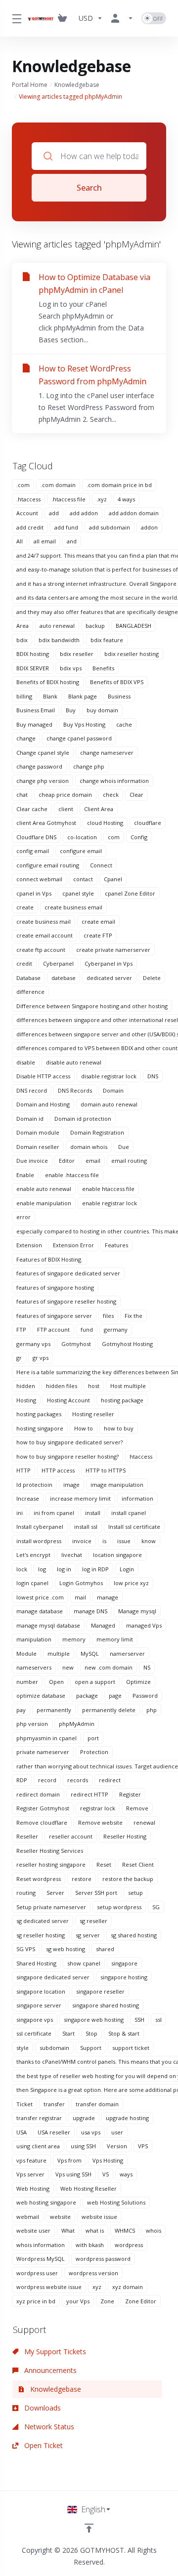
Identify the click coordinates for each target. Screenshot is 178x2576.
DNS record (32, 1090)
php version (32, 1724)
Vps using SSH (73, 2174)
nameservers (34, 1667)
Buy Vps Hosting (84, 724)
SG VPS (26, 1949)
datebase (64, 978)
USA (22, 2132)
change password (39, 766)
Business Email (36, 710)
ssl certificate (34, 2033)
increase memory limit (80, 1498)
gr (19, 1358)
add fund (66, 527)
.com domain (58, 485)
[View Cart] (64, 18)
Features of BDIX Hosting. (49, 1259)
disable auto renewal (74, 1062)
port (93, 1738)
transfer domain (97, 2104)
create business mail (44, 921)
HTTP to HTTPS (106, 1470)
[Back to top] (89, 2528)
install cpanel (129, 1513)
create (25, 907)
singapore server (39, 2005)
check (111, 795)
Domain (113, 1090)
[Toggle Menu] (14, 18)
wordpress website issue (49, 2287)
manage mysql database (48, 1625)
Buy (71, 710)
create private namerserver (113, 950)
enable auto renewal (44, 1189)
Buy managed (34, 724)
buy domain (102, 710)
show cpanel (84, 1963)
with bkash (90, 2245)
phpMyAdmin (77, 1724)
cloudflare (148, 823)
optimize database (41, 1696)
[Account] (122, 18)
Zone (107, 2301)
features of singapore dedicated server (68, 1273)
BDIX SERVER (33, 668)
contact (83, 879)
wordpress (129, 2245)
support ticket (131, 2048)
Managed (103, 1625)
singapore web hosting (94, 2020)
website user (33, 2230)
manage (108, 1597)
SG (156, 1907)
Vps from (69, 2160)
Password (145, 1696)
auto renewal (57, 626)
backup (95, 626)
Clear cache (32, 809)
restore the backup (128, 1879)
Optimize (138, 1682)
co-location (82, 837)
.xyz (102, 499)
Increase (28, 1498)
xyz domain (128, 2287)
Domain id (30, 1119)
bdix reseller (77, 654)
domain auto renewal (109, 1104)
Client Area (99, 809)
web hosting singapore (46, 2202)
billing (24, 696)
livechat (72, 1555)
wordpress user (37, 2273)
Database (28, 978)
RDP (22, 1780)
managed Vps (144, 1625)
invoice (82, 1541)
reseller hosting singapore (51, 1864)
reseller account (71, 1836)
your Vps (78, 2301)
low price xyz (131, 1583)
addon (149, 527)
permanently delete (109, 1710)
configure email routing (48, 865)
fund (87, 1329)
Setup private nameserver (51, 1907)
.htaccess (28, 499)
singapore (124, 1963)
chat (22, 795)
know (149, 1541)
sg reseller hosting (41, 1935)
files (108, 1316)
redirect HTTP (89, 1794)
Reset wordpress (39, 1879)
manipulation (34, 1639)
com (114, 837)
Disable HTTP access (43, 1076)
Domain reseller (38, 1147)
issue (124, 1541)
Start (68, 2033)
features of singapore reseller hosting (66, 1301)
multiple (59, 1654)
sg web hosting (66, 1949)
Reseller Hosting (125, 1836)
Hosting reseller (93, 1414)
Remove (137, 1808)
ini (20, 1513)
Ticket (24, 2104)
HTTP (23, 1470)
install (93, 1513)
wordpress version (93, 2273)
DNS (153, 1076)
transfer (54, 2104)
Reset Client (138, 1864)
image (71, 1485)
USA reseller (54, 2132)
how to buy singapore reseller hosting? (67, 1456)
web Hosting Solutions (116, 2202)
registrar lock (98, 1808)
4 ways (126, 499)
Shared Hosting (36, 1963)
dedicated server (109, 978)
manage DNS (90, 1611)
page (115, 1696)
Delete (152, 978)
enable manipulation (44, 1203)
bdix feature (107, 640)
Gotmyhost (76, 1344)
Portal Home (30, 85)
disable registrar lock (109, 1076)
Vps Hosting (108, 2160)
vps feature (31, 2160)
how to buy (119, 1428)
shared (105, 1949)
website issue (99, 2217)
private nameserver (43, 1752)
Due (124, 1147)
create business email (73, 907)
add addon (84, 513)
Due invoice (32, 1161)
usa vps (91, 2132)
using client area (38, 2146)
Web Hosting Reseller (89, 2188)
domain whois (89, 1147)
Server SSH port (96, 1893)
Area (22, 626)
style (22, 2048)
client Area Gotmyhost (46, 823)
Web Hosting (33, 2188)
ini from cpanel (54, 1513)
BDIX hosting (33, 654)
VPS (143, 2146)
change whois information (114, 781)
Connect (101, 865)
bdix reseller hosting (132, 654)
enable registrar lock (110, 1203)
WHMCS (125, 2230)
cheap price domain (65, 795)
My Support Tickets (54, 2351)
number (27, 1682)
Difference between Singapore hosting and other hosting (92, 1006)
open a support (95, 1682)
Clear (136, 795)
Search (89, 188)
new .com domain (109, 1667)
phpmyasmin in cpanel (46, 1738)
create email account (44, 935)
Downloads (42, 2408)
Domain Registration (97, 1132)
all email (45, 541)
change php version (43, 781)
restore (82, 1879)
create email (98, 921)
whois (154, 2230)
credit (24, 963)
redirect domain (38, 1794)
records (78, 1780)
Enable (25, 1175)
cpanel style (78, 893)
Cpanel (113, 879)
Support (91, 2048)
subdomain (54, 2048)
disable (26, 1062)
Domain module (38, 1132)
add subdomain (110, 527)
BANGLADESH (133, 626)
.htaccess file (68, 499)
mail (80, 1597)
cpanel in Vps (34, 893)
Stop (91, 2033)
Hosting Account (68, 1400)
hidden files (62, 1386)
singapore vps (35, 2020)
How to (84, 1428)
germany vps (33, 1344)
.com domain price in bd (119, 485)
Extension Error (73, 1245)
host (94, 1386)
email (93, 1161)
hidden (26, 1386)
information (137, 1498)
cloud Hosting (105, 823)
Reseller (27, 1836)
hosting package (122, 1400)
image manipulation (117, 1485)
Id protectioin (34, 1485)
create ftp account (41, 950)
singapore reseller (100, 1991)
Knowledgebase (77, 85)
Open (56, 1682)
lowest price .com (40, 1597)
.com (23, 485)
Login (127, 1569)
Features (116, 1245)
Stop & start (124, 2033)
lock (22, 1569)
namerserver (127, 1654)
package (87, 1696)
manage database (40, 1611)
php (152, 1710)
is (104, 1541)
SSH (139, 2020)
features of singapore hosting (55, 1288)
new (68, 1667)
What (68, 2230)
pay (21, 1710)
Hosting (26, 1400)
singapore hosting (124, 1977)
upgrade (84, 2118)
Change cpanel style (43, 753)
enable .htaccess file (72, 1175)
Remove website (100, 1822)
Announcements (49, 2370)
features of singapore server (54, 1316)
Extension (29, 1245)
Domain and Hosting (43, 1104)
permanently (54, 1710)
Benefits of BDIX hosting (48, 682)
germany (116, 1329)
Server (55, 1893)
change (26, 738)
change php (89, 766)
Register (130, 1794)
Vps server (30, 2174)
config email (33, 851)
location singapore (117, 1555)
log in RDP (95, 1569)
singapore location (41, 1991)
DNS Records (75, 1090)
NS (147, 1667)
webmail (28, 2217)
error (23, 1217)
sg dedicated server (43, 1921)
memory (74, 1639)
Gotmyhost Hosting (127, 1344)
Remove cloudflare (42, 1822)
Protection (94, 1752)
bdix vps (71, 668)
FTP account (53, 1329)
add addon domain (134, 513)
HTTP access (58, 1470)
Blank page (83, 696)
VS (106, 2174)
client (66, 809)
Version (117, 2146)
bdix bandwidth (59, 640)
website (60, 2217)
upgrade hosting (127, 2118)
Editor (67, 1161)
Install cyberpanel (40, 1527)
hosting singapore (40, 1428)
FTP (21, 1329)
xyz (97, 2287)
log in (64, 1569)
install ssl (86, 1527)
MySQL (90, 1654)
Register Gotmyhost (43, 1808)
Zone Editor (141, 2301)
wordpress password (103, 2259)
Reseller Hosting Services (50, 1851)
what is (95, 2230)
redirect (110, 1780)
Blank (50, 696)
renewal (144, 1822)
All (20, 541)
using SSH (83, 2146)
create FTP (98, 935)
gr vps (41, 1358)
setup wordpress (119, 1907)
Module (26, 1654)
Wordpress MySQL (41, 2259)
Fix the (133, 1316)
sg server (88, 1935)
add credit (30, 527)
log (42, 1569)
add (54, 513)
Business (119, 696)
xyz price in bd (36, 2301)
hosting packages (39, 1414)
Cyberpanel (58, 963)
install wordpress (39, 1541)
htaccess (141, 1456)
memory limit (115, 1639)
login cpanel (32, 1583)
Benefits (103, 668)
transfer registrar (39, 2118)
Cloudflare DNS (36, 837)
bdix (22, 640)
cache (124, 724)
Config (139, 837)
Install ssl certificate (134, 1527)
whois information (41, 2245)
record (47, 1780)
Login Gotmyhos (81, 1583)
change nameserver (107, 753)
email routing (129, 1161)
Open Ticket (43, 2445)
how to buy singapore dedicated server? (69, 1442)
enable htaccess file (108, 1189)
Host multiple (128, 1386)
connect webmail (39, 879)
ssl (158, 2020)
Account (27, 513)
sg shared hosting (134, 1935)
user (117, 2132)
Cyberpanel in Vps (109, 963)
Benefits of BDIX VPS (117, 682)
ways (126, 2174)
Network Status (48, 2427)
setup (135, 1893)
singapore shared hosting (106, 2005)
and (72, 541)
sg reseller (93, 1921)
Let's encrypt (33, 1555)
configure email (81, 851)
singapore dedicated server (53, 1977)
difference (30, 992)
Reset (104, 1864)
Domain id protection (83, 1119)
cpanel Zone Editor (130, 893)
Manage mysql (137, 1611)
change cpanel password (79, 738)
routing (26, 1893)
